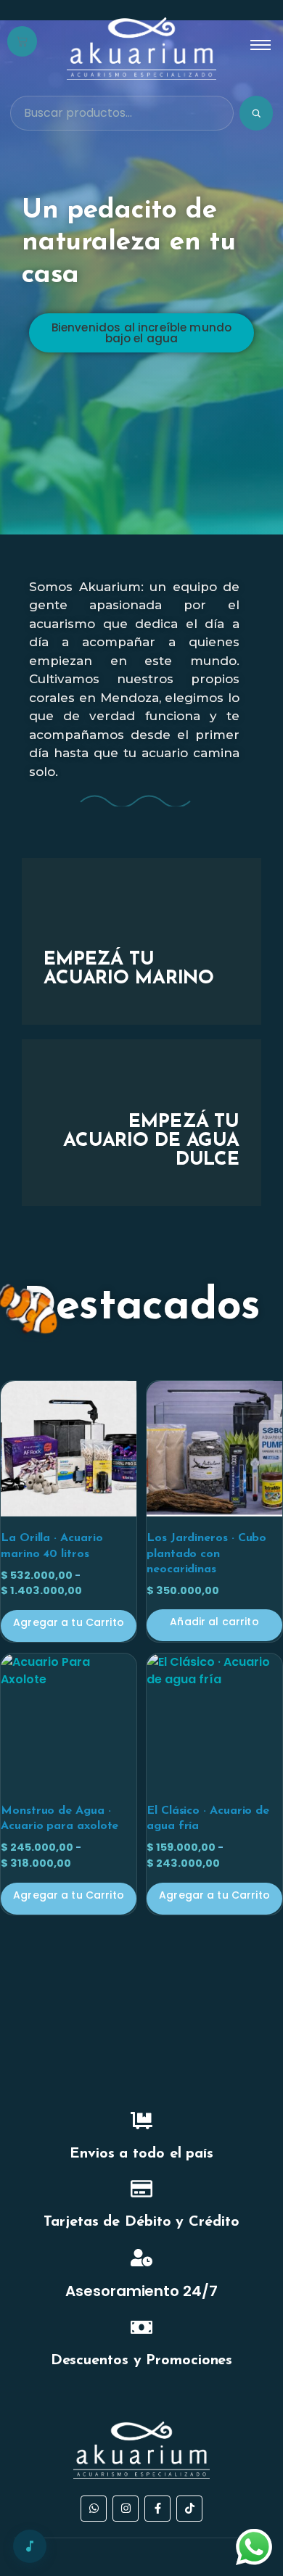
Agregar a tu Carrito (69, 1622)
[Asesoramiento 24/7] (141, 2259)
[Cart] (22, 41)
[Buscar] (256, 113)
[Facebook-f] (157, 2509)
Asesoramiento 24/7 (141, 2291)
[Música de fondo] (30, 2546)
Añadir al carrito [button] (214, 1622)
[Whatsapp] (94, 2509)
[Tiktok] (189, 2509)
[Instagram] (126, 2509)
